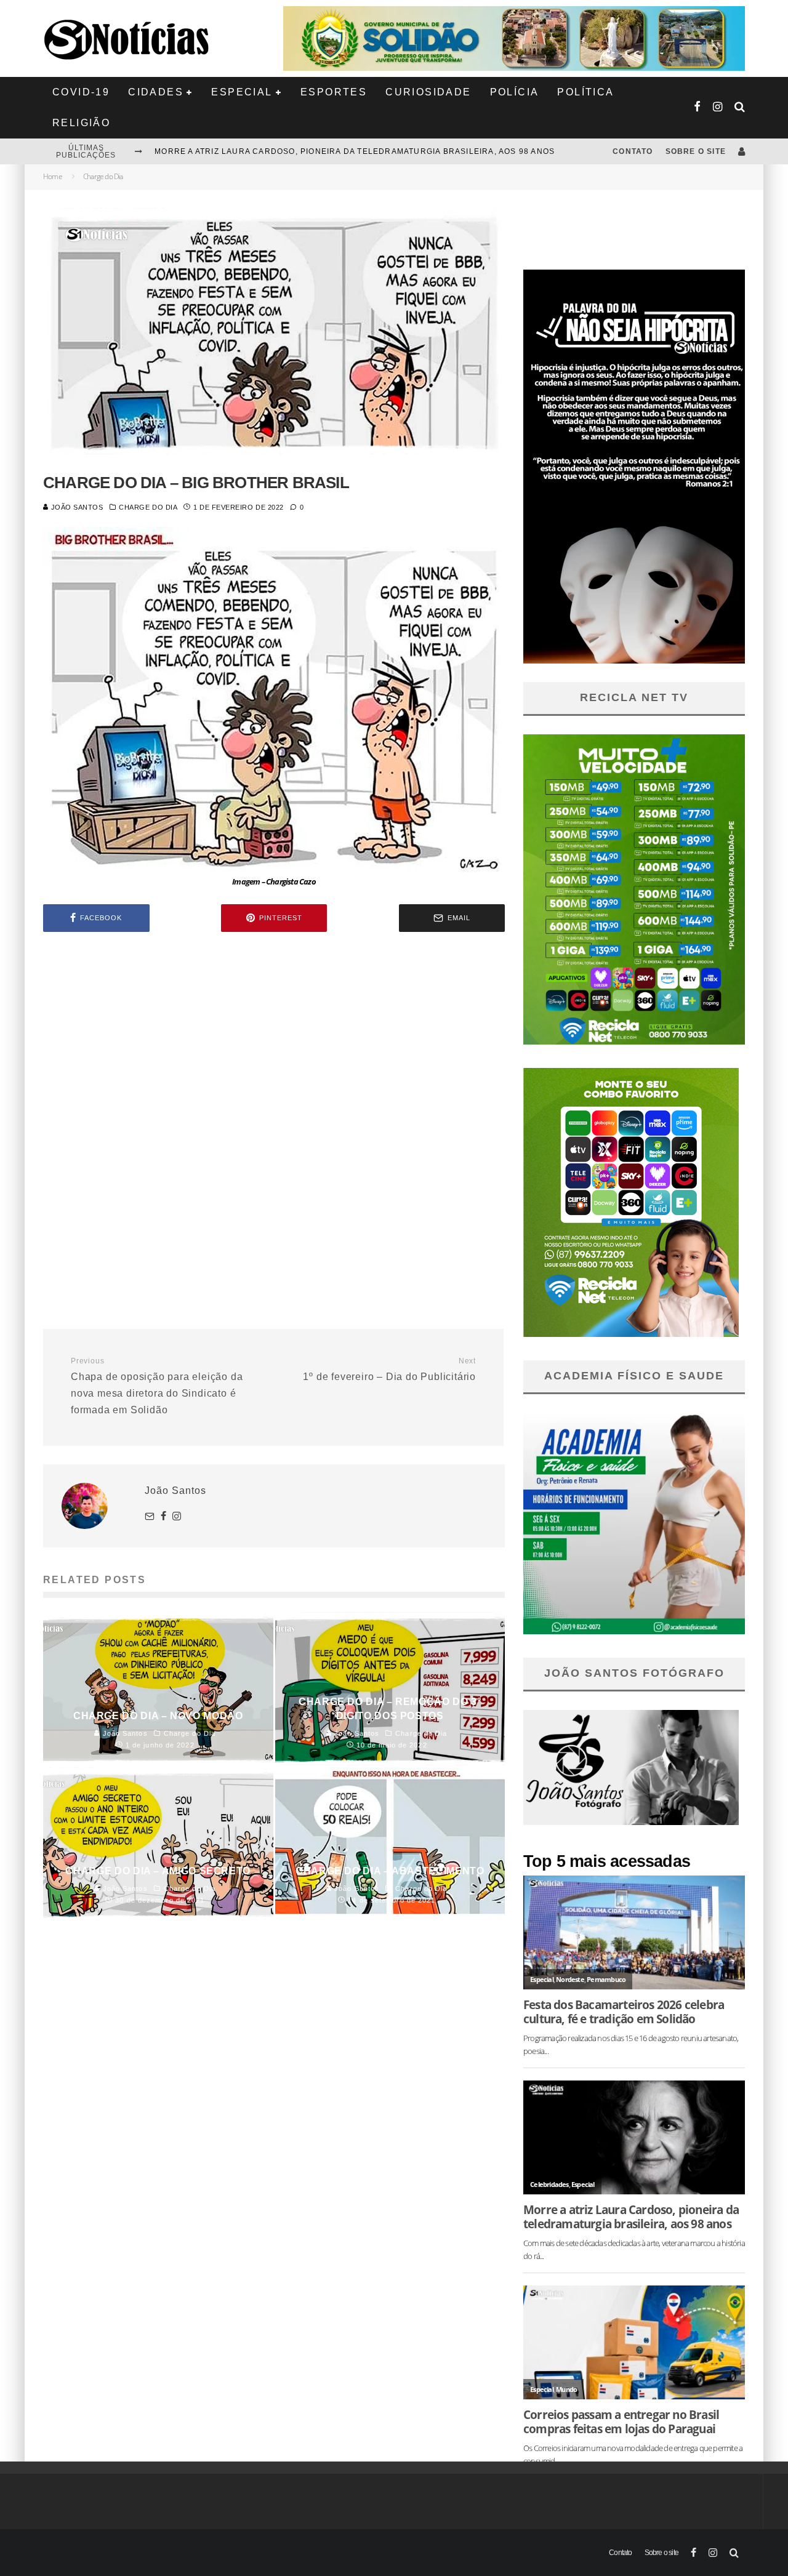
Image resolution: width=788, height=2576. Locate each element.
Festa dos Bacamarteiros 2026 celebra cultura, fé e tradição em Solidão (624, 2012)
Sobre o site (696, 151)
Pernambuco (606, 1979)
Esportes (334, 92)
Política (585, 92)
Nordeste (570, 1979)
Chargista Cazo (291, 882)
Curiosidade (428, 92)
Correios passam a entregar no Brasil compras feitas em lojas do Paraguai (621, 2422)
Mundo (566, 2389)
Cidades (156, 92)
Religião (81, 123)
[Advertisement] (274, 1046)
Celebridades (549, 2184)
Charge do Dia (148, 507)
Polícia (515, 92)
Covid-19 (81, 92)
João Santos (76, 507)
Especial (242, 92)
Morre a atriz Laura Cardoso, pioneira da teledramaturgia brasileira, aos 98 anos (355, 151)
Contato (633, 151)
